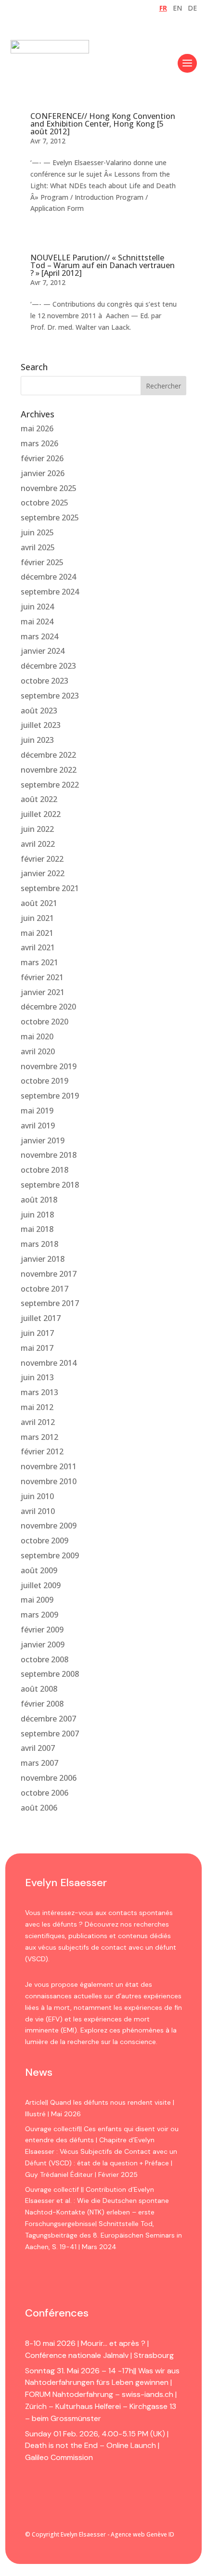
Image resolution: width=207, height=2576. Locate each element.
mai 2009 (37, 1600)
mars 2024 (39, 636)
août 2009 (39, 1570)
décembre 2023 (48, 666)
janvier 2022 (43, 873)
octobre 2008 (45, 1659)
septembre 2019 (50, 1096)
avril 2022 (38, 844)
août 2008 (39, 1689)
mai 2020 (37, 1036)
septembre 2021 (50, 888)
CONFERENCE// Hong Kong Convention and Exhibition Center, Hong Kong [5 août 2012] (103, 124)
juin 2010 (37, 1496)
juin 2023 (37, 740)
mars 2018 (39, 1244)
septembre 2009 (50, 1555)
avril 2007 (38, 1748)
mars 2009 (39, 1615)
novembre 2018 (49, 1155)
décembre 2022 (48, 755)
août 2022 (39, 799)
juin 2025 (37, 532)
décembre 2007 (48, 1719)
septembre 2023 (50, 696)
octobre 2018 (45, 1170)
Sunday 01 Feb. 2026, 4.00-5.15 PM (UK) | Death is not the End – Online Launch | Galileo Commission (97, 2446)
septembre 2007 (50, 1734)
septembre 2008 (50, 1674)
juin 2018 (37, 1215)
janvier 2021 (43, 992)
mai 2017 (37, 1348)
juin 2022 (37, 829)
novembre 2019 (49, 1066)
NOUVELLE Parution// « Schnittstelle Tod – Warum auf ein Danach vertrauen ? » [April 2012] (103, 265)
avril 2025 (38, 547)
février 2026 (42, 458)
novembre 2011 (49, 1466)
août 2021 (39, 903)
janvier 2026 (43, 473)
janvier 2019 (43, 1140)
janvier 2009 (43, 1644)
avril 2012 (38, 1422)
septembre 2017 (50, 1303)
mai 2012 (37, 1407)
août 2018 (39, 1200)
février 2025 (42, 562)
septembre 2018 (50, 1185)
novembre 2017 (49, 1274)
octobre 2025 (45, 503)
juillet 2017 (41, 1318)
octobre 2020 (45, 1022)
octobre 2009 (45, 1540)
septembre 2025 (50, 518)
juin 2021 (37, 918)
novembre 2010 (49, 1481)
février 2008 (42, 1704)
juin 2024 (37, 607)
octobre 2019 (45, 1081)
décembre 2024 (48, 577)
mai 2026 (37, 428)
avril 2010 (38, 1511)
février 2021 (42, 977)
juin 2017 (37, 1333)
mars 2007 (39, 1763)
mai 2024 (37, 621)
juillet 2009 (41, 1585)
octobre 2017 (45, 1289)
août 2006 (39, 1808)
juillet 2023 (41, 725)
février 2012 (42, 1451)
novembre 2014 (49, 1363)
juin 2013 (37, 1377)
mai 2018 (37, 1229)
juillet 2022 (41, 814)
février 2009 (42, 1630)
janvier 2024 (43, 651)
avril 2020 (38, 1051)
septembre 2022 (50, 785)
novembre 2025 (49, 488)
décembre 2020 (48, 1007)
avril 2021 (38, 947)
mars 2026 (39, 443)
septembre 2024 (50, 592)
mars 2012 (39, 1437)
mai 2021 (37, 933)
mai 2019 (37, 1111)
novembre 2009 (49, 1526)
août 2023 (39, 711)
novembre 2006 (49, 1778)
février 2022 (42, 859)
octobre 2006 (45, 1793)
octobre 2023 (45, 681)
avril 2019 (38, 1126)
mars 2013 (39, 1392)
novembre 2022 (49, 770)
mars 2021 (39, 962)
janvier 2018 (43, 1259)
